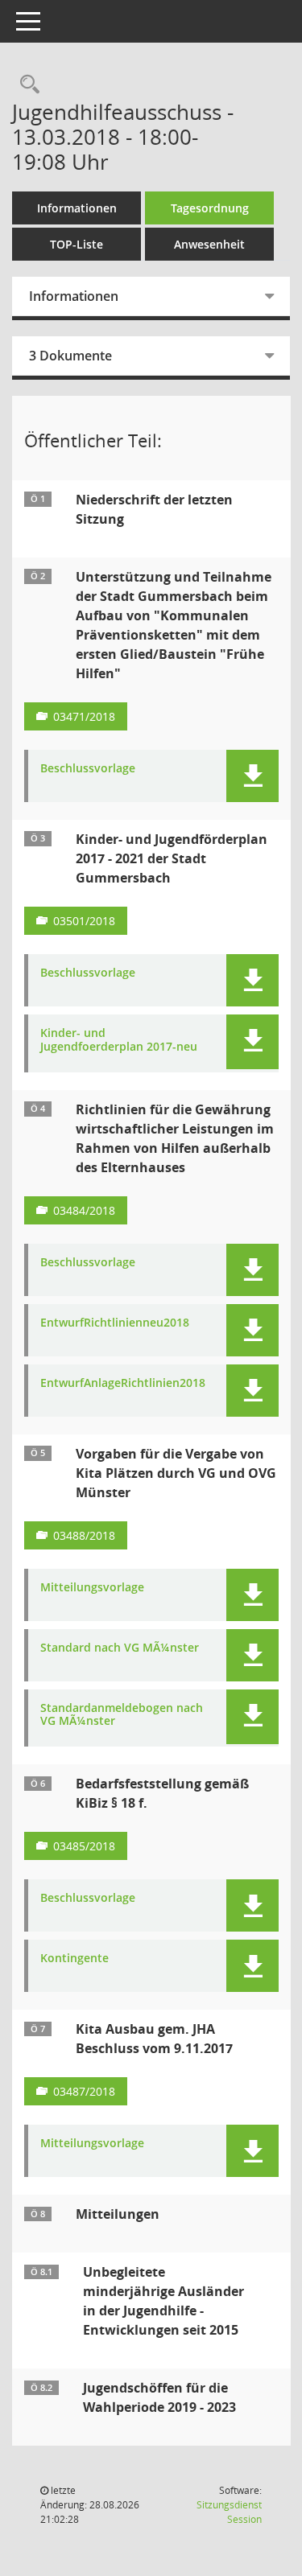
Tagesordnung (210, 208)
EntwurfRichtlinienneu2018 (115, 1323)
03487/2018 (84, 2091)
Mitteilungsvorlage (92, 1588)
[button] (252, 776)
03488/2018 (84, 1535)
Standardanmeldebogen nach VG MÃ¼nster (122, 1715)
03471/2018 (84, 716)
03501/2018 (84, 921)
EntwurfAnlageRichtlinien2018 (123, 1383)
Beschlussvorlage (88, 769)
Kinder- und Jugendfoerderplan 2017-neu (119, 1040)
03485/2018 (84, 1846)
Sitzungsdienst (229, 2512)
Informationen (77, 208)
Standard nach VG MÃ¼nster (120, 1648)
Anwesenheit (209, 244)
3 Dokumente (70, 356)
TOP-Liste (77, 244)
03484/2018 (84, 1210)
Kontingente (74, 1959)
